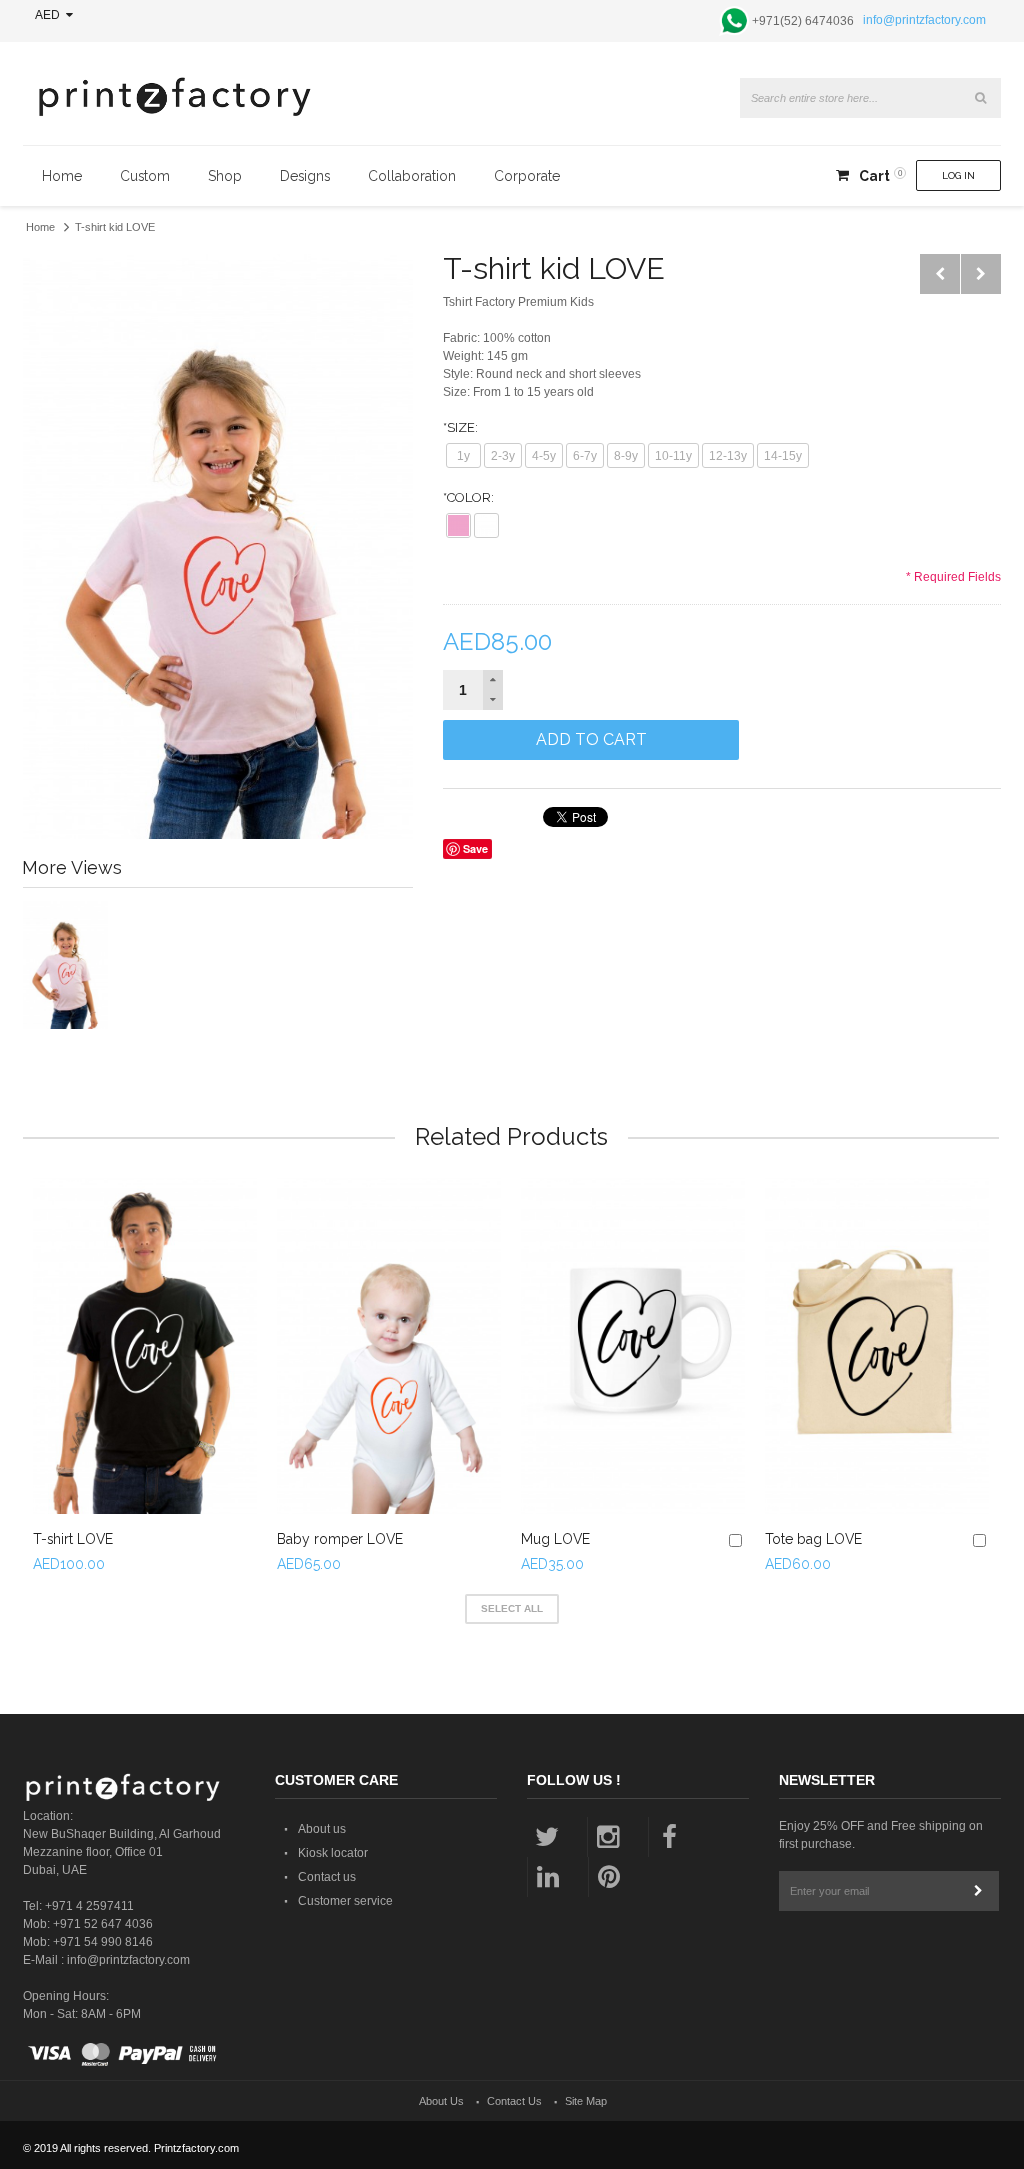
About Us (441, 2101)
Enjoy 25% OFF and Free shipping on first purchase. (881, 1835)
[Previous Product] (940, 274)
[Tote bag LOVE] (877, 1346)
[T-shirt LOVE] (145, 1346)
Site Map (586, 2101)
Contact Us (514, 2101)
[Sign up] (979, 1891)
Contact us (327, 1877)
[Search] (981, 98)
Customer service (345, 1901)
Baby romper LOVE (340, 1539)
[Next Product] (981, 274)
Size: (460, 427)
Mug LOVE (555, 1539)
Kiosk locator (333, 1853)
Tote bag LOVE (813, 1539)
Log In (958, 175)
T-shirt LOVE (73, 1539)
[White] (486, 525)
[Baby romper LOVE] (389, 1346)
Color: (468, 497)
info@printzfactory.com (924, 20)
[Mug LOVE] (633, 1346)
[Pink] (458, 525)
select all (512, 1608)
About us (322, 1829)
